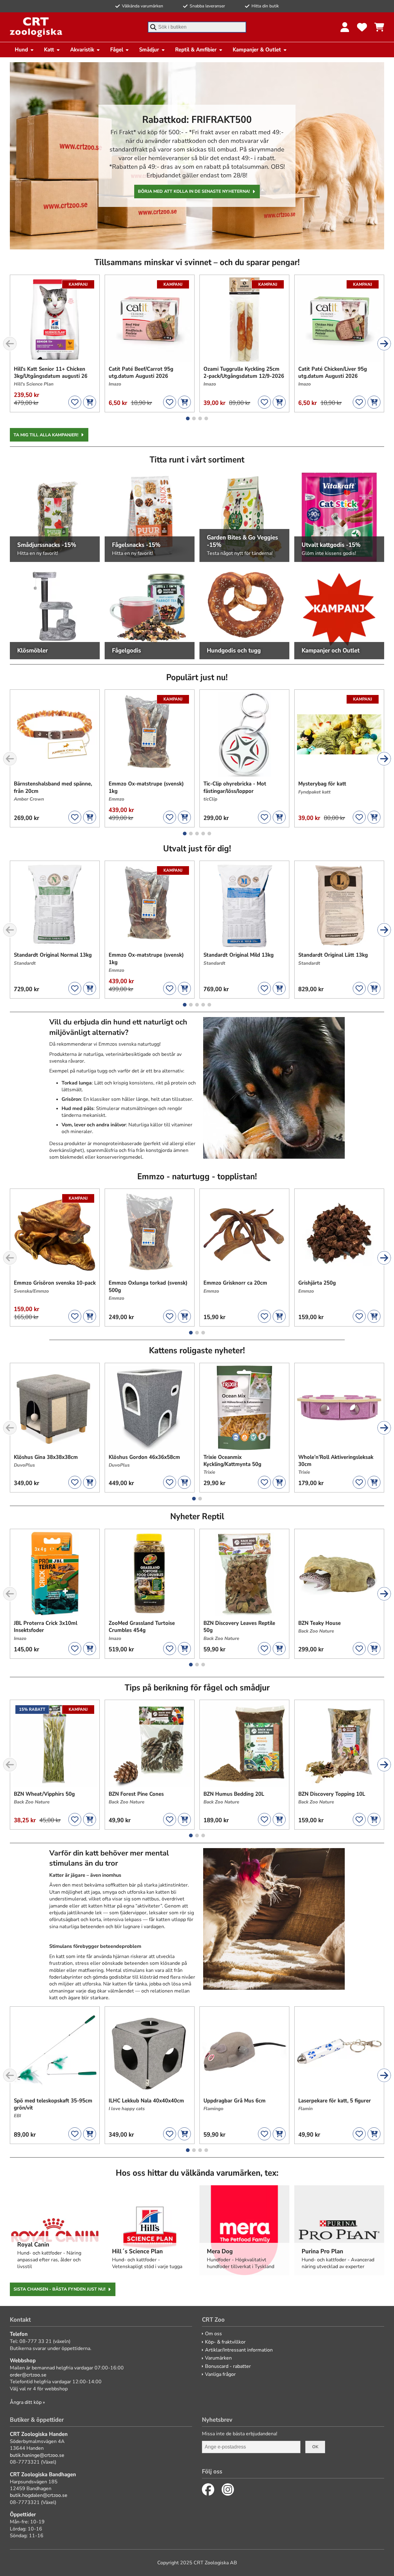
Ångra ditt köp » (27, 2402)
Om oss (213, 2334)
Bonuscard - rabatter (228, 2366)
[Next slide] (384, 344)
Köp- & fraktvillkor (225, 2342)
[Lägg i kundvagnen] (90, 402)
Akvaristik (82, 50)
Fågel (117, 50)
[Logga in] (345, 27)
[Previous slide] (10, 344)
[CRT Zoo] (36, 27)
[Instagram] (228, 2489)
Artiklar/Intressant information (239, 2350)
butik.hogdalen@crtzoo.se (39, 2495)
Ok (315, 2447)
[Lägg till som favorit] (75, 402)
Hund (21, 50)
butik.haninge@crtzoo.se (37, 2455)
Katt (49, 50)
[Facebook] (208, 2489)
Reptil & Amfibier (196, 50)
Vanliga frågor (220, 2374)
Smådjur (149, 50)
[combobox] (197, 27)
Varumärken (218, 2358)
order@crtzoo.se (28, 2375)
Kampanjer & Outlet (257, 50)
